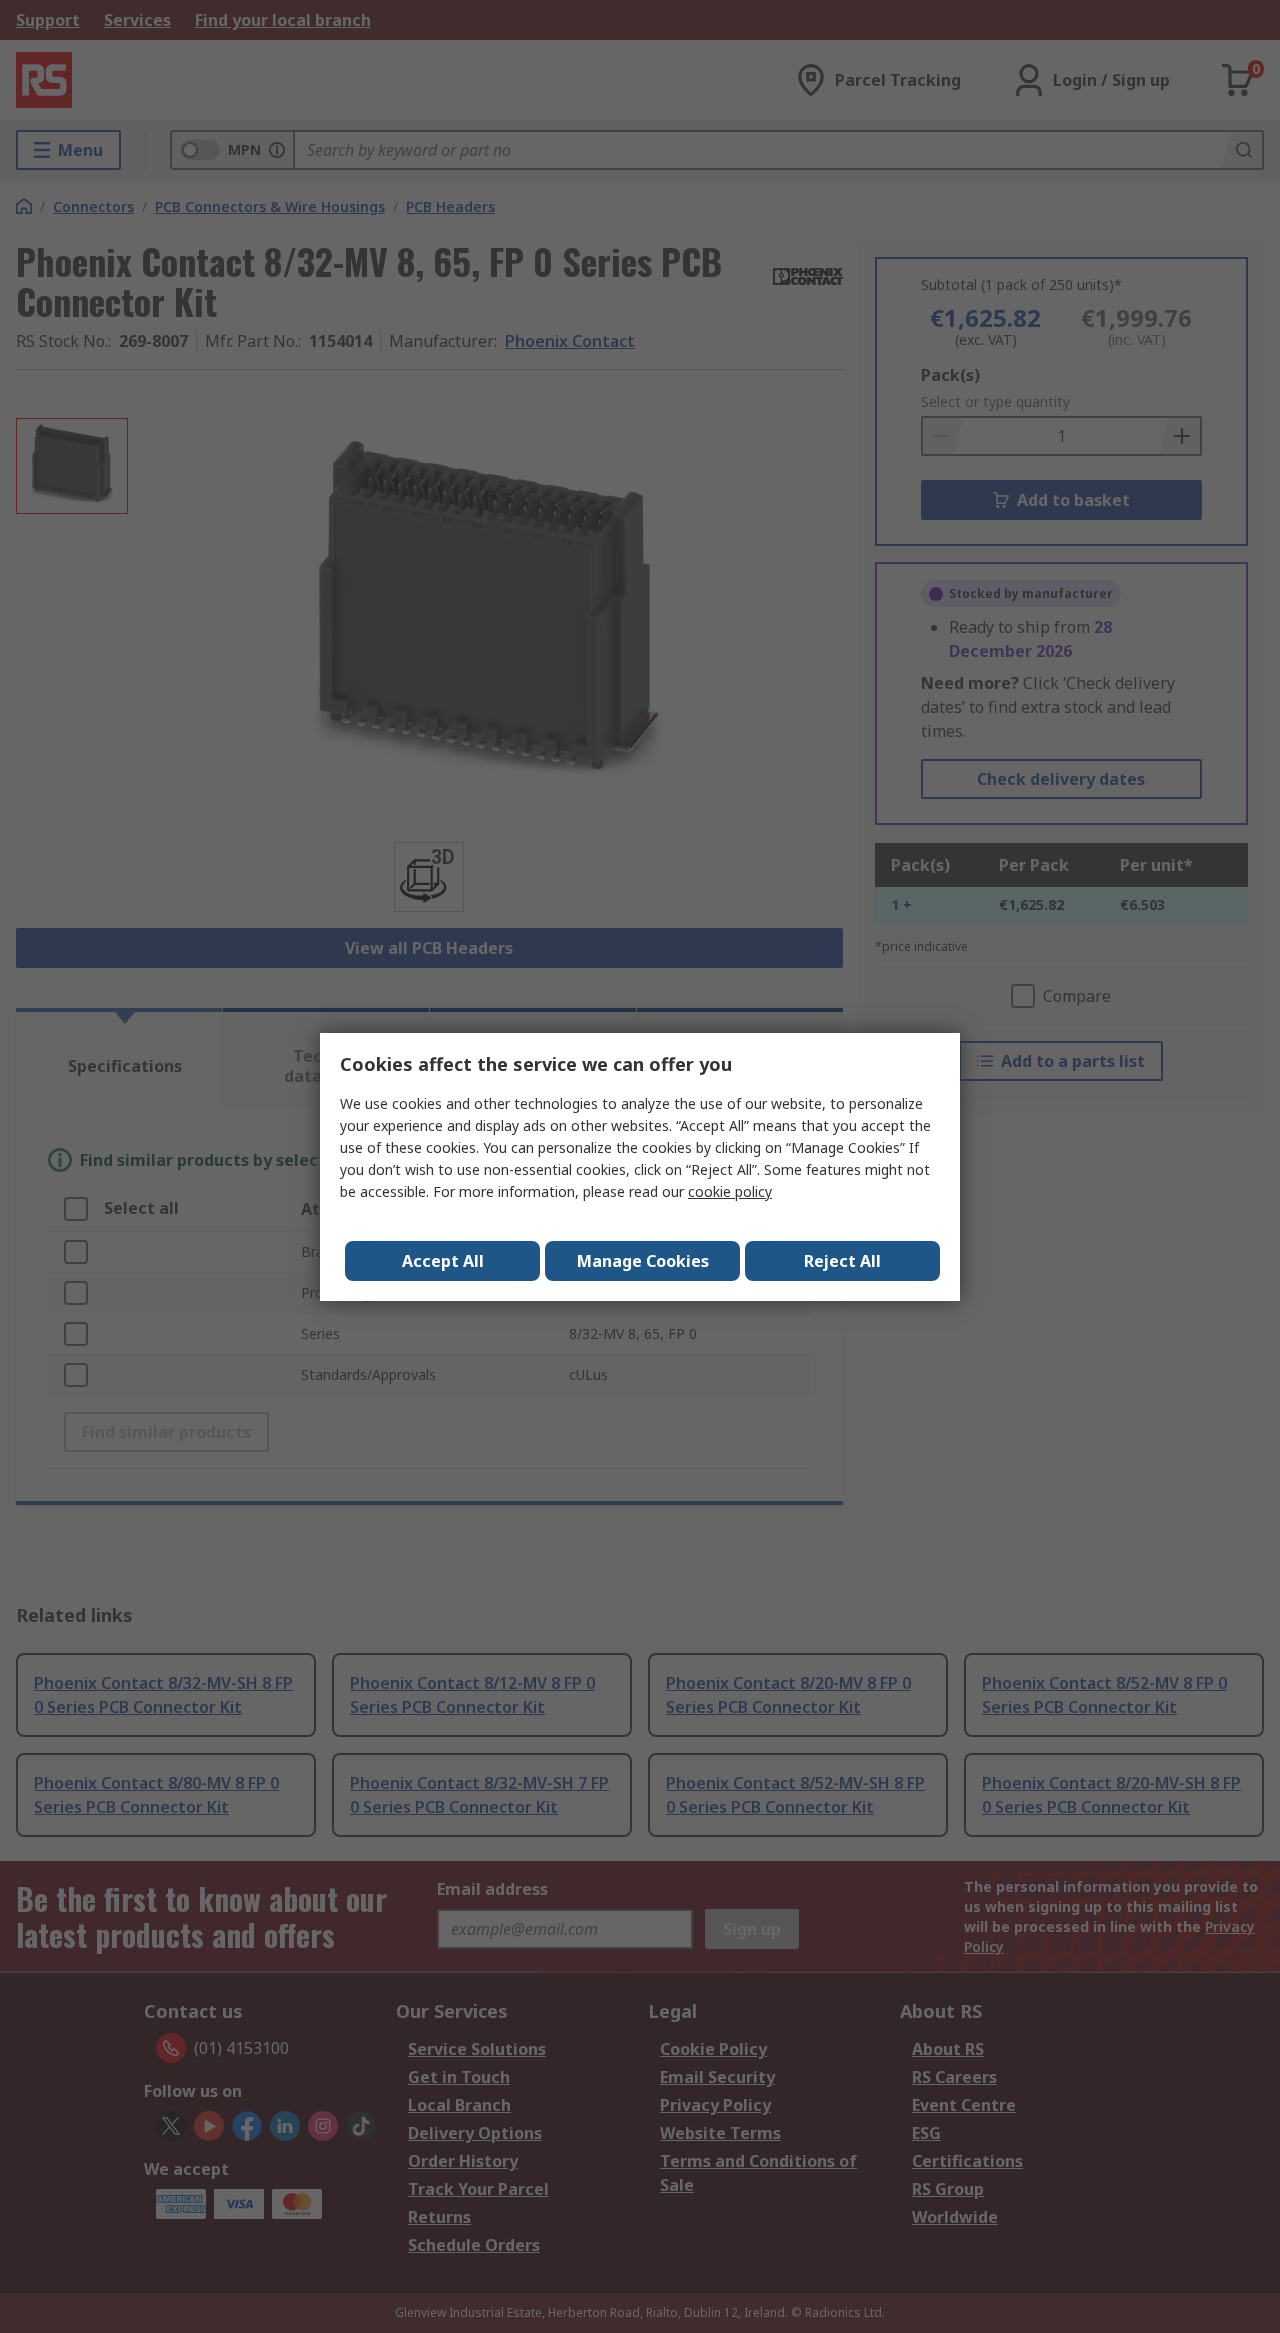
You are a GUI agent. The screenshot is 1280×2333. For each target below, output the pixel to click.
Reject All (842, 1261)
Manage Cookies (643, 1261)
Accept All (443, 1261)
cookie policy (730, 1191)
